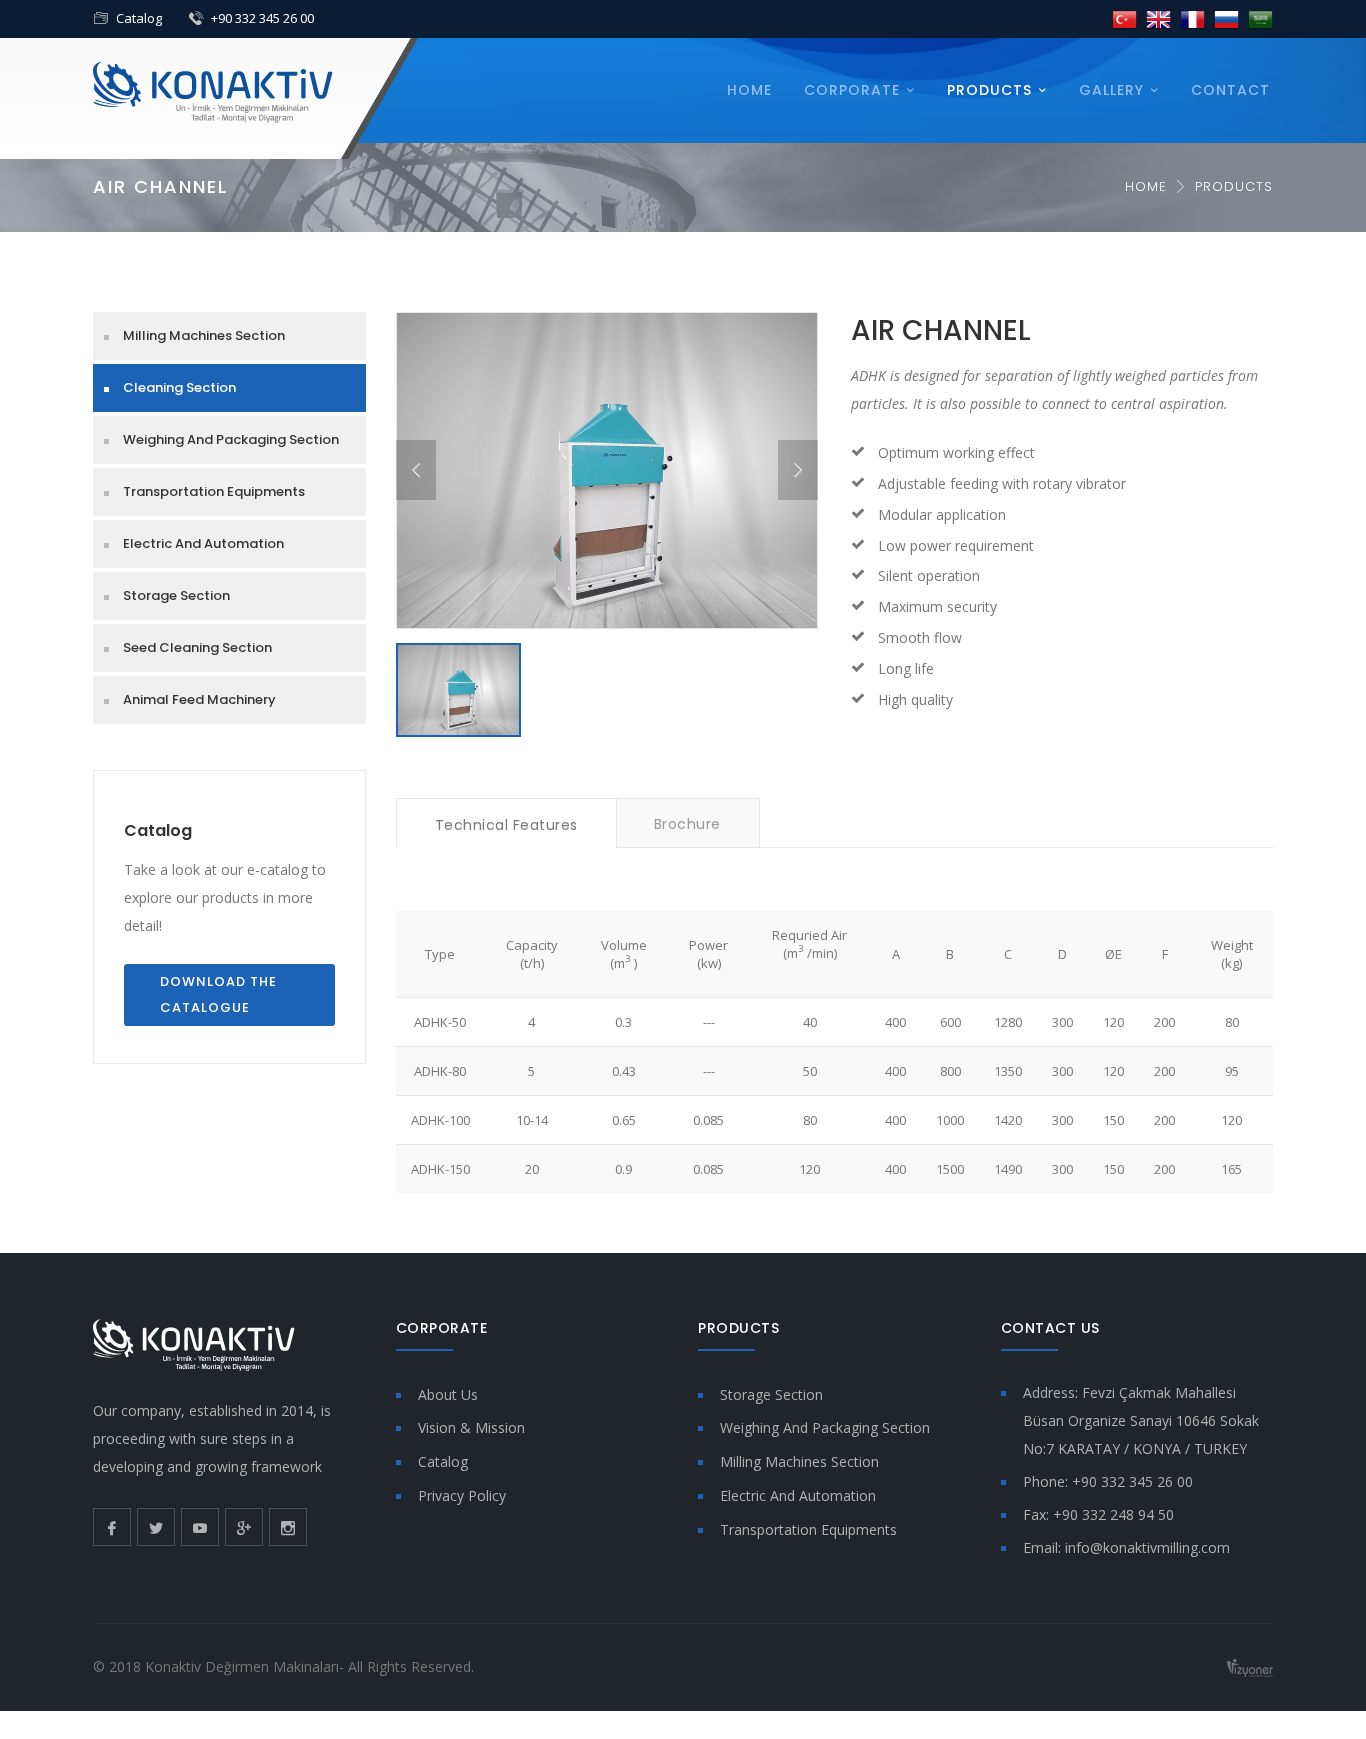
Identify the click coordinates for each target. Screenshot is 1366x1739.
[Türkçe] (1124, 18)
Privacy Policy (462, 1495)
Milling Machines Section (204, 335)
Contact (1230, 90)
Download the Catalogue (218, 994)
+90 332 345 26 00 (262, 18)
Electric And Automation (203, 543)
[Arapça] (1260, 18)
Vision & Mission (471, 1427)
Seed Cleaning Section (197, 647)
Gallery (1111, 90)
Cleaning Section (179, 387)
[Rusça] (1226, 18)
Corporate (852, 90)
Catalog (139, 18)
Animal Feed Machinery (199, 699)
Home (749, 90)
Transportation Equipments (214, 491)
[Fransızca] (1192, 18)
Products (989, 90)
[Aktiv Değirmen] (213, 90)
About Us (448, 1394)
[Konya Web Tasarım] (1250, 1666)
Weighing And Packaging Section (231, 439)
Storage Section (176, 595)
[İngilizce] (1158, 18)
